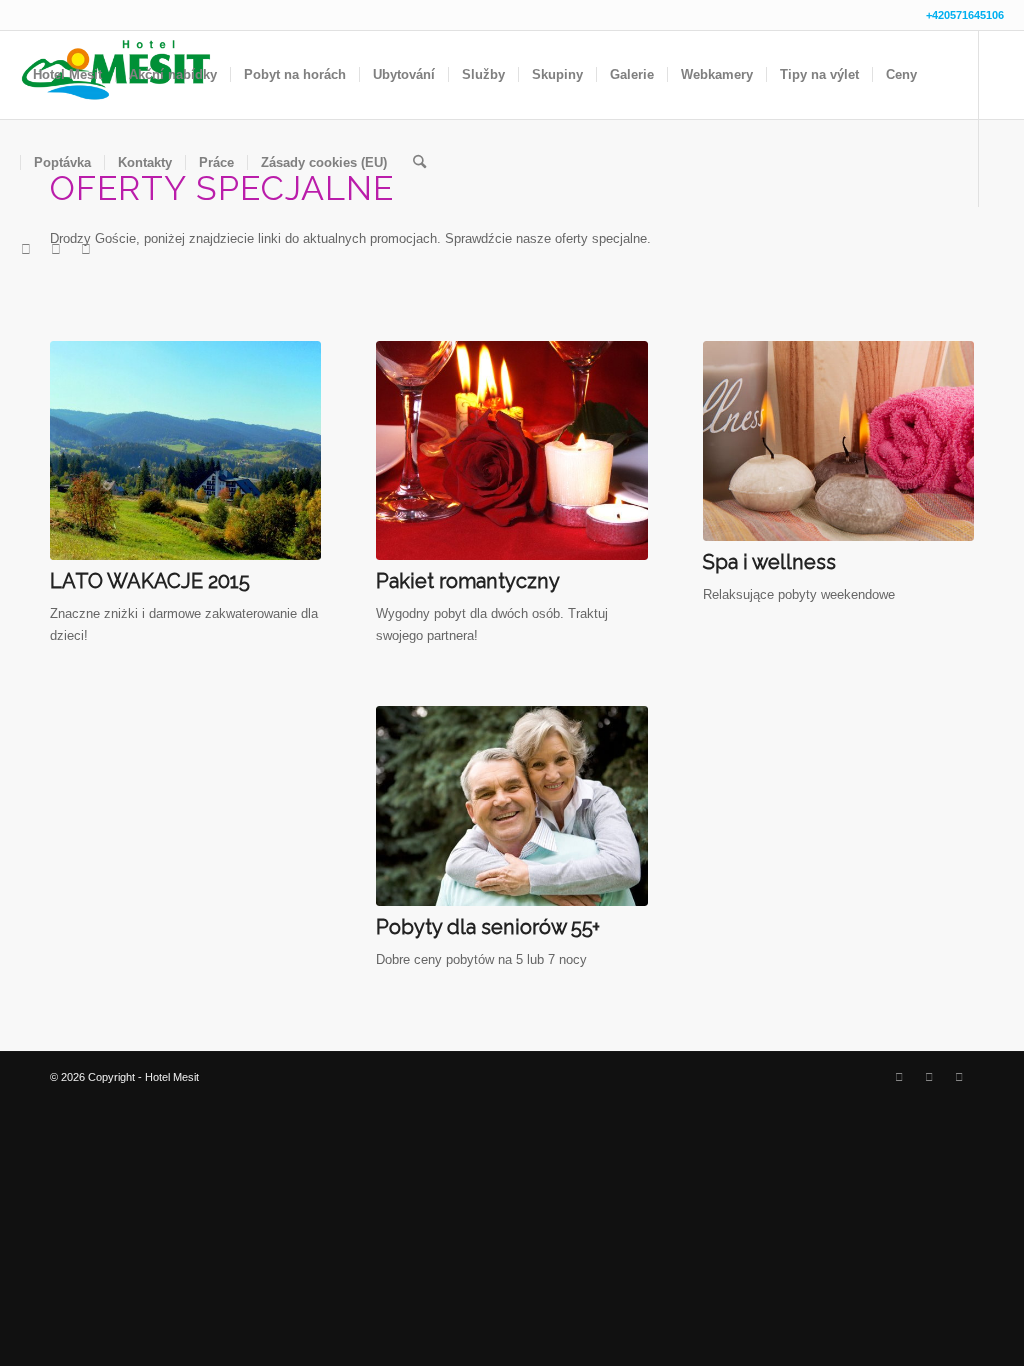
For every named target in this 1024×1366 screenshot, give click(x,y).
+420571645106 (965, 15)
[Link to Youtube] (86, 250)
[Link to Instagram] (56, 250)
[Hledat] (419, 163)
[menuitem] (67, 75)
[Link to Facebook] (26, 250)
